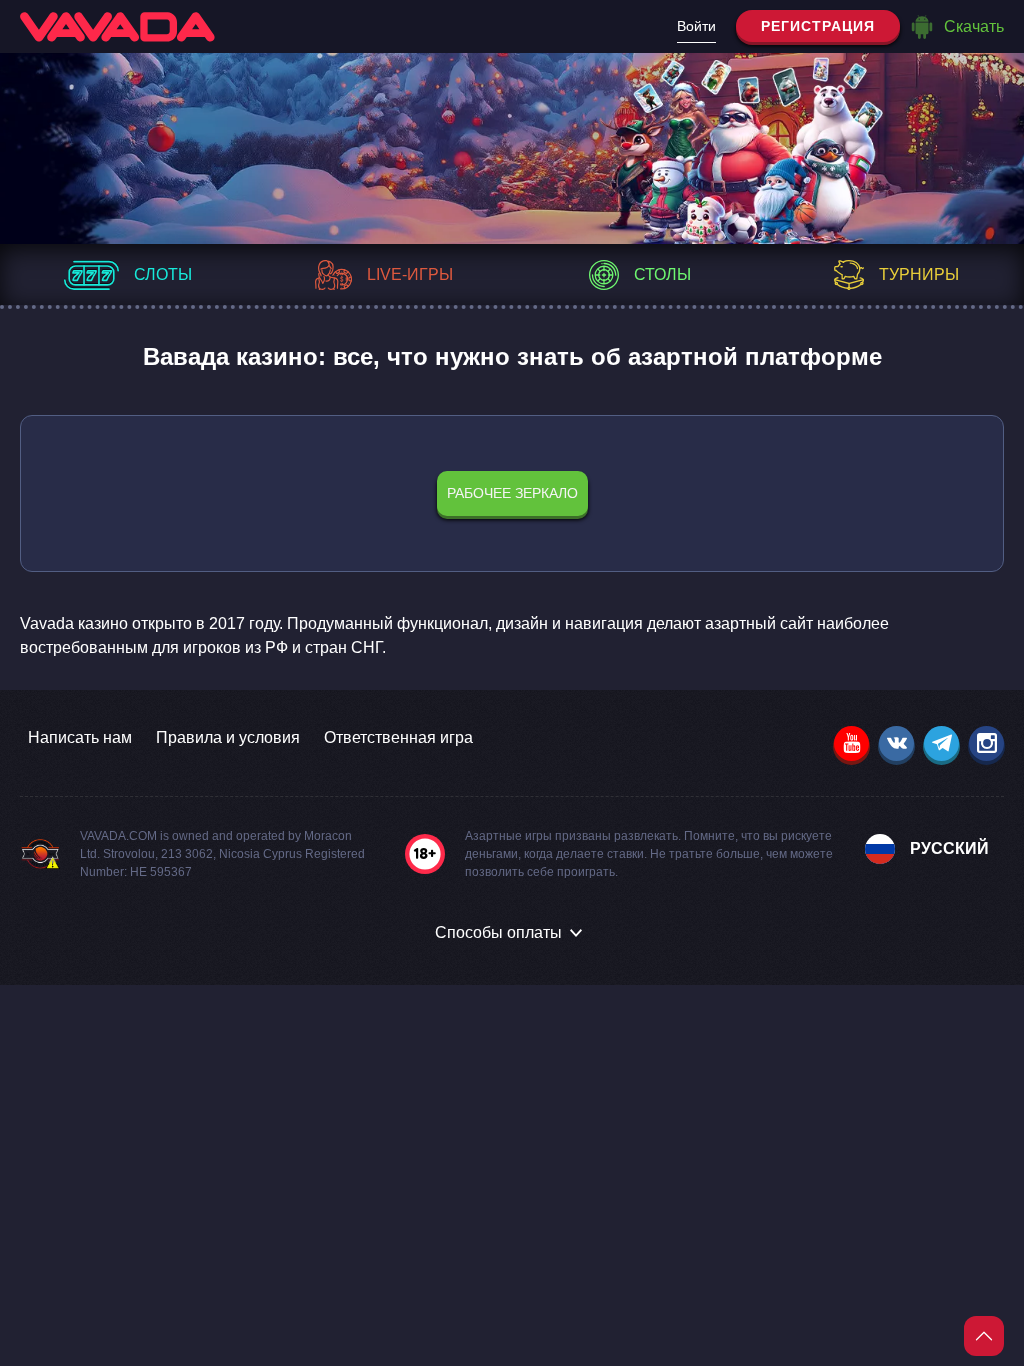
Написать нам (80, 737)
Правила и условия (228, 737)
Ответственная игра (398, 737)
